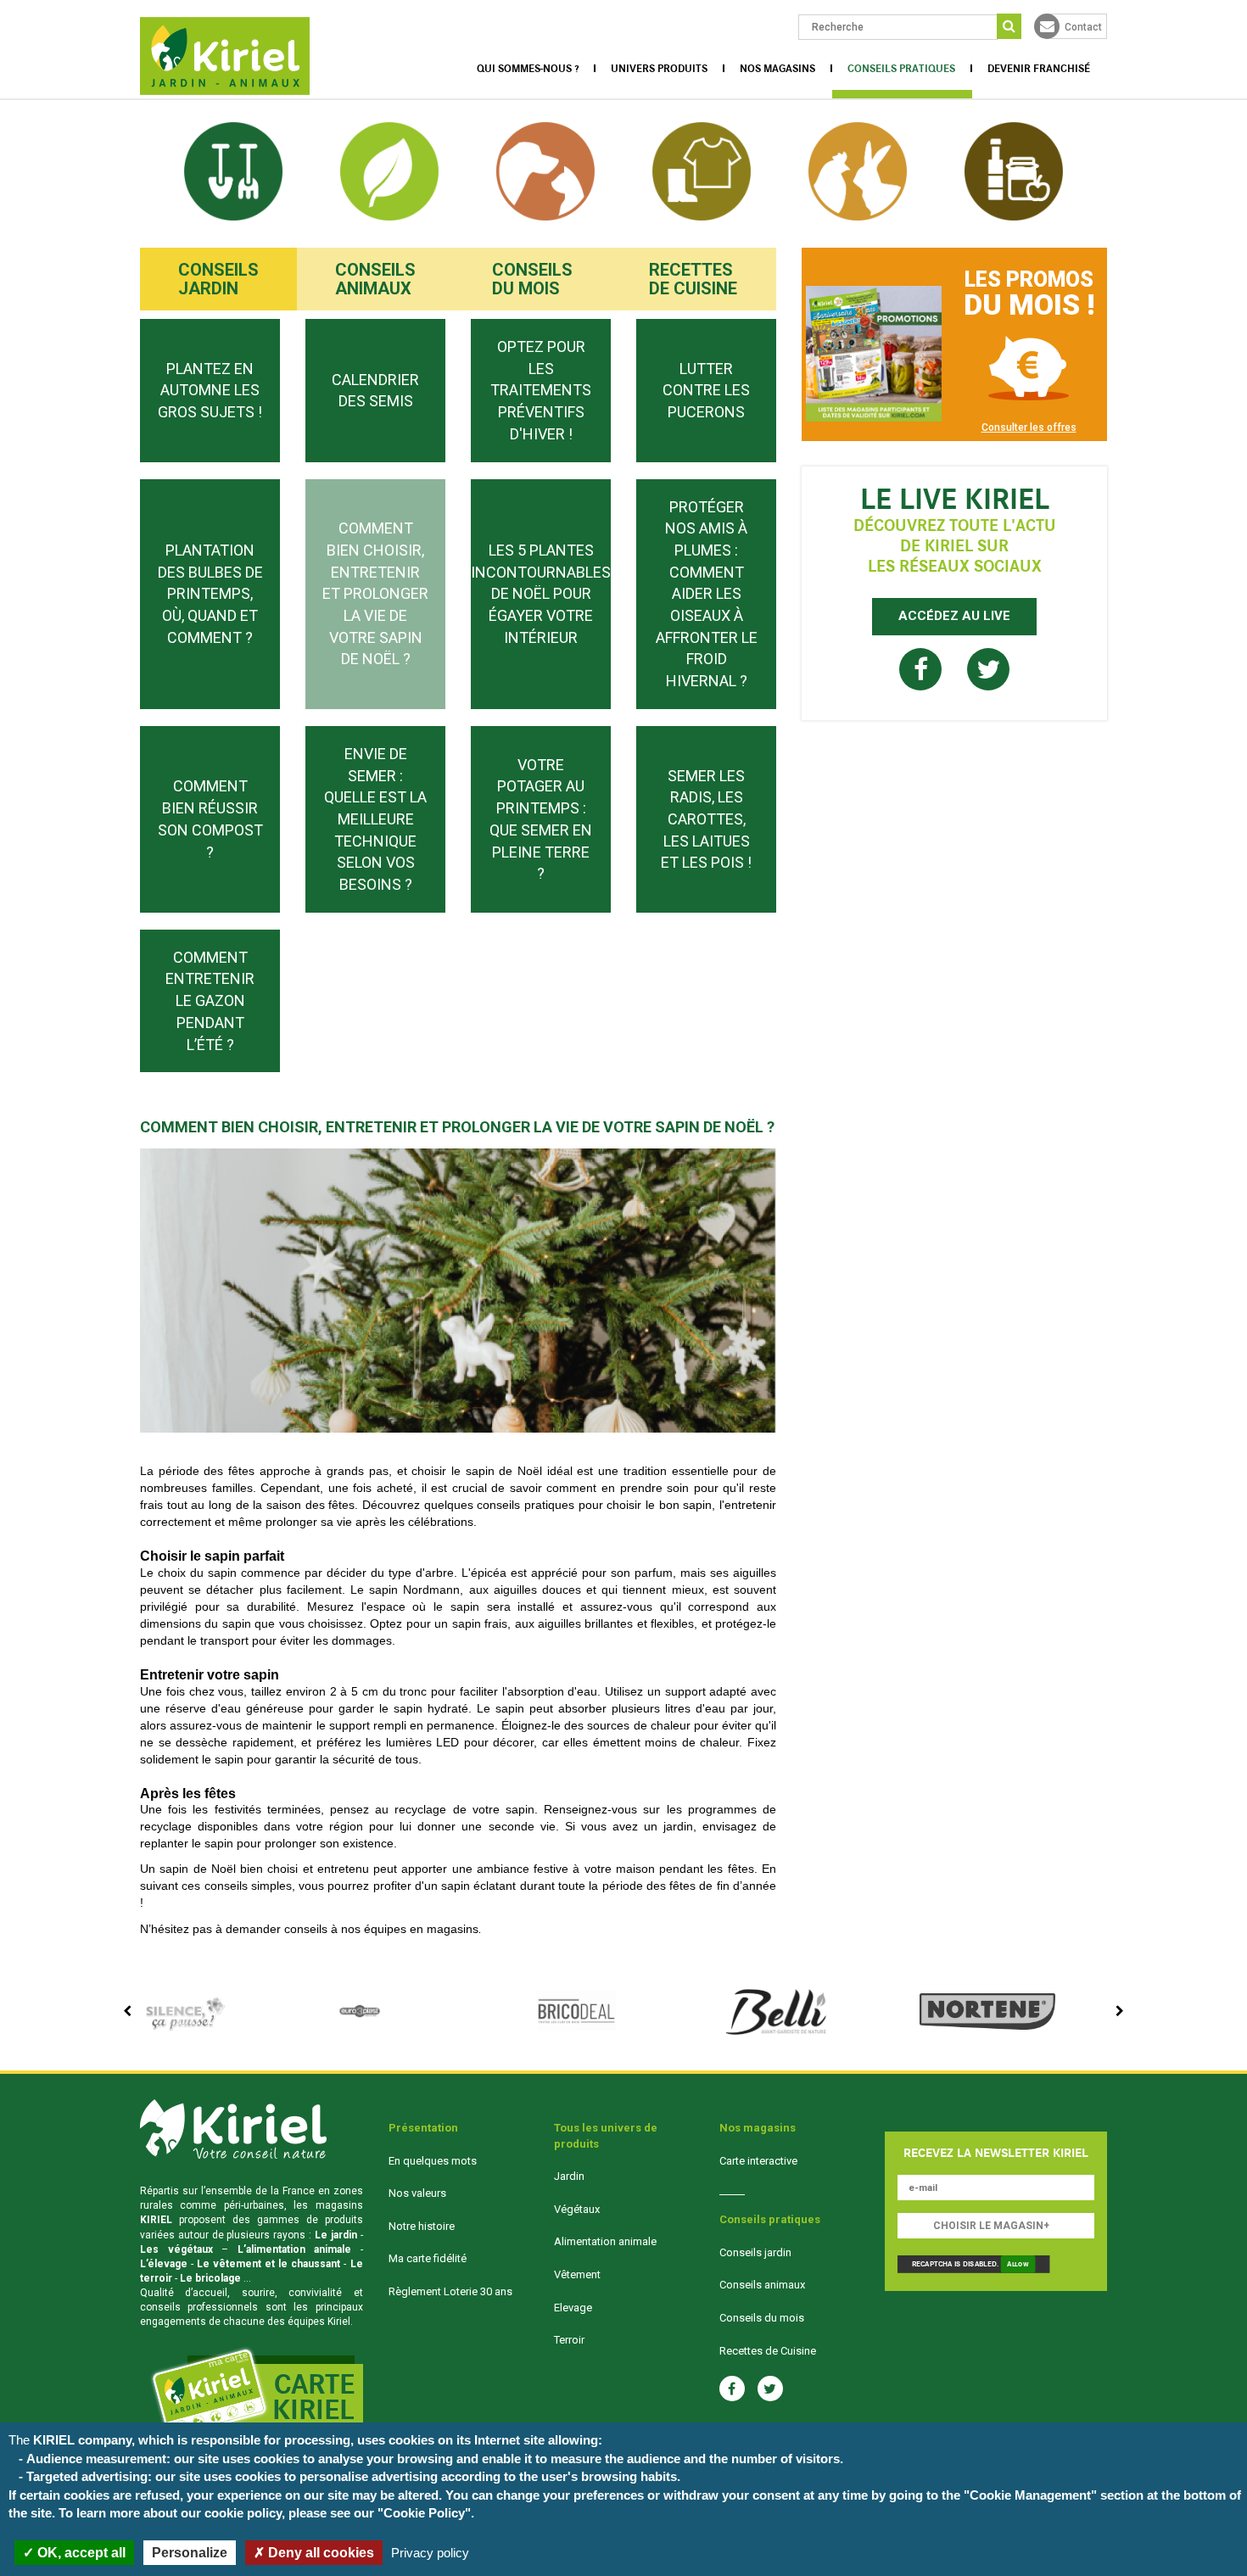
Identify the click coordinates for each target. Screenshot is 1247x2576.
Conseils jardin (218, 279)
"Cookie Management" (1030, 2495)
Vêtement (577, 2274)
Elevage (573, 2308)
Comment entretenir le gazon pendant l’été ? (210, 1001)
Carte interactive (758, 2161)
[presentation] (127, 2011)
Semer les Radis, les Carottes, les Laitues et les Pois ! (706, 819)
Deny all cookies (319, 2553)
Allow (1018, 2265)
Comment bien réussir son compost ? (210, 819)
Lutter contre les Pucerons (706, 390)
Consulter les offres (1029, 427)
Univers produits (659, 69)
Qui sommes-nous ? (528, 69)
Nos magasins (777, 69)
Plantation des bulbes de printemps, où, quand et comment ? (210, 594)
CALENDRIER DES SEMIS (375, 391)
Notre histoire (422, 2226)
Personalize (190, 2553)
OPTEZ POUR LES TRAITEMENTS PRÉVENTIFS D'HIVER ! (541, 390)
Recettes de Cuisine (693, 279)
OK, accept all (80, 2553)
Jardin (569, 2176)
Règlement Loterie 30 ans (450, 2291)
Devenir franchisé (1039, 69)
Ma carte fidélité (428, 2258)
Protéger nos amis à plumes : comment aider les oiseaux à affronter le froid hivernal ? (707, 594)
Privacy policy (430, 2553)
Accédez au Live (954, 616)
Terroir (569, 2340)
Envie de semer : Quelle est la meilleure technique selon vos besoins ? (375, 819)
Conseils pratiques (901, 69)
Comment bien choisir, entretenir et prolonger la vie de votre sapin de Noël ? (375, 593)
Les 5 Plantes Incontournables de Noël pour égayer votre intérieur (541, 594)
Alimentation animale (605, 2241)
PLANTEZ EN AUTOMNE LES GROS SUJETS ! (210, 390)
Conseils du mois (532, 279)
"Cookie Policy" (424, 2513)
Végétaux (577, 2209)
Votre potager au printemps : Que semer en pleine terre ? (541, 819)
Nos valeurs (417, 2193)
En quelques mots (433, 2161)
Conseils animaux (375, 279)
